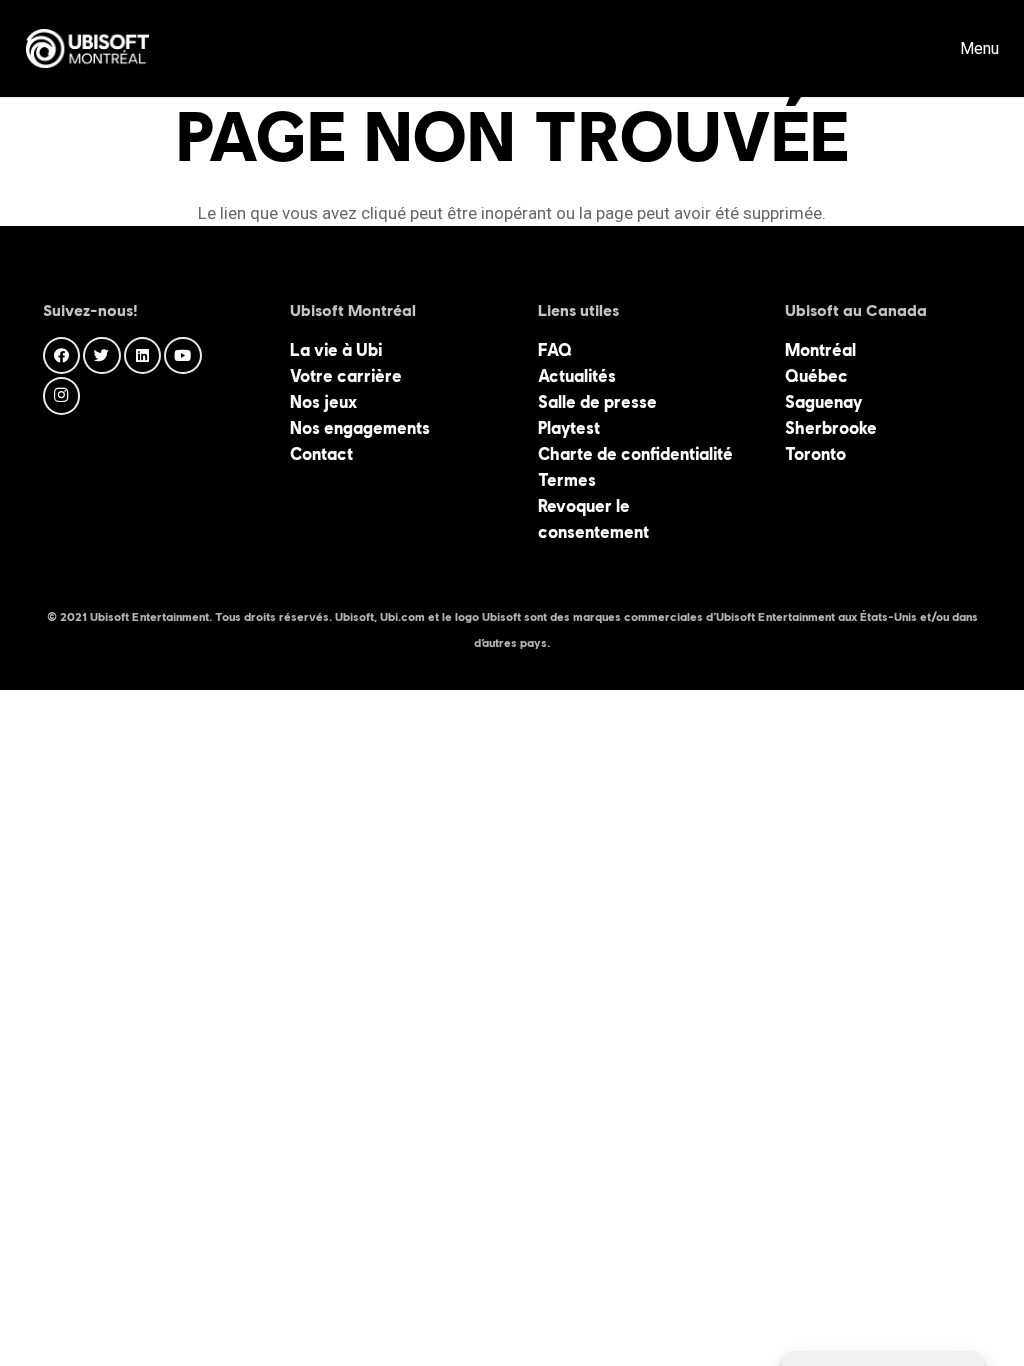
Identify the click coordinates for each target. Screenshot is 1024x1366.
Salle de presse (597, 402)
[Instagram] (62, 396)
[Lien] (87, 49)
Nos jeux (323, 402)
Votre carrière (346, 376)
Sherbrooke (831, 428)
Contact (321, 454)
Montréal (820, 350)
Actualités (577, 376)
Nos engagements (360, 428)
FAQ (555, 350)
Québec (816, 376)
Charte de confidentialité (635, 454)
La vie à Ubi (336, 350)
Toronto (815, 454)
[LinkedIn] (143, 356)
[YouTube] (183, 356)
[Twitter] (102, 356)
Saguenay (823, 402)
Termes (567, 480)
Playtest (569, 428)
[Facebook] (62, 356)
